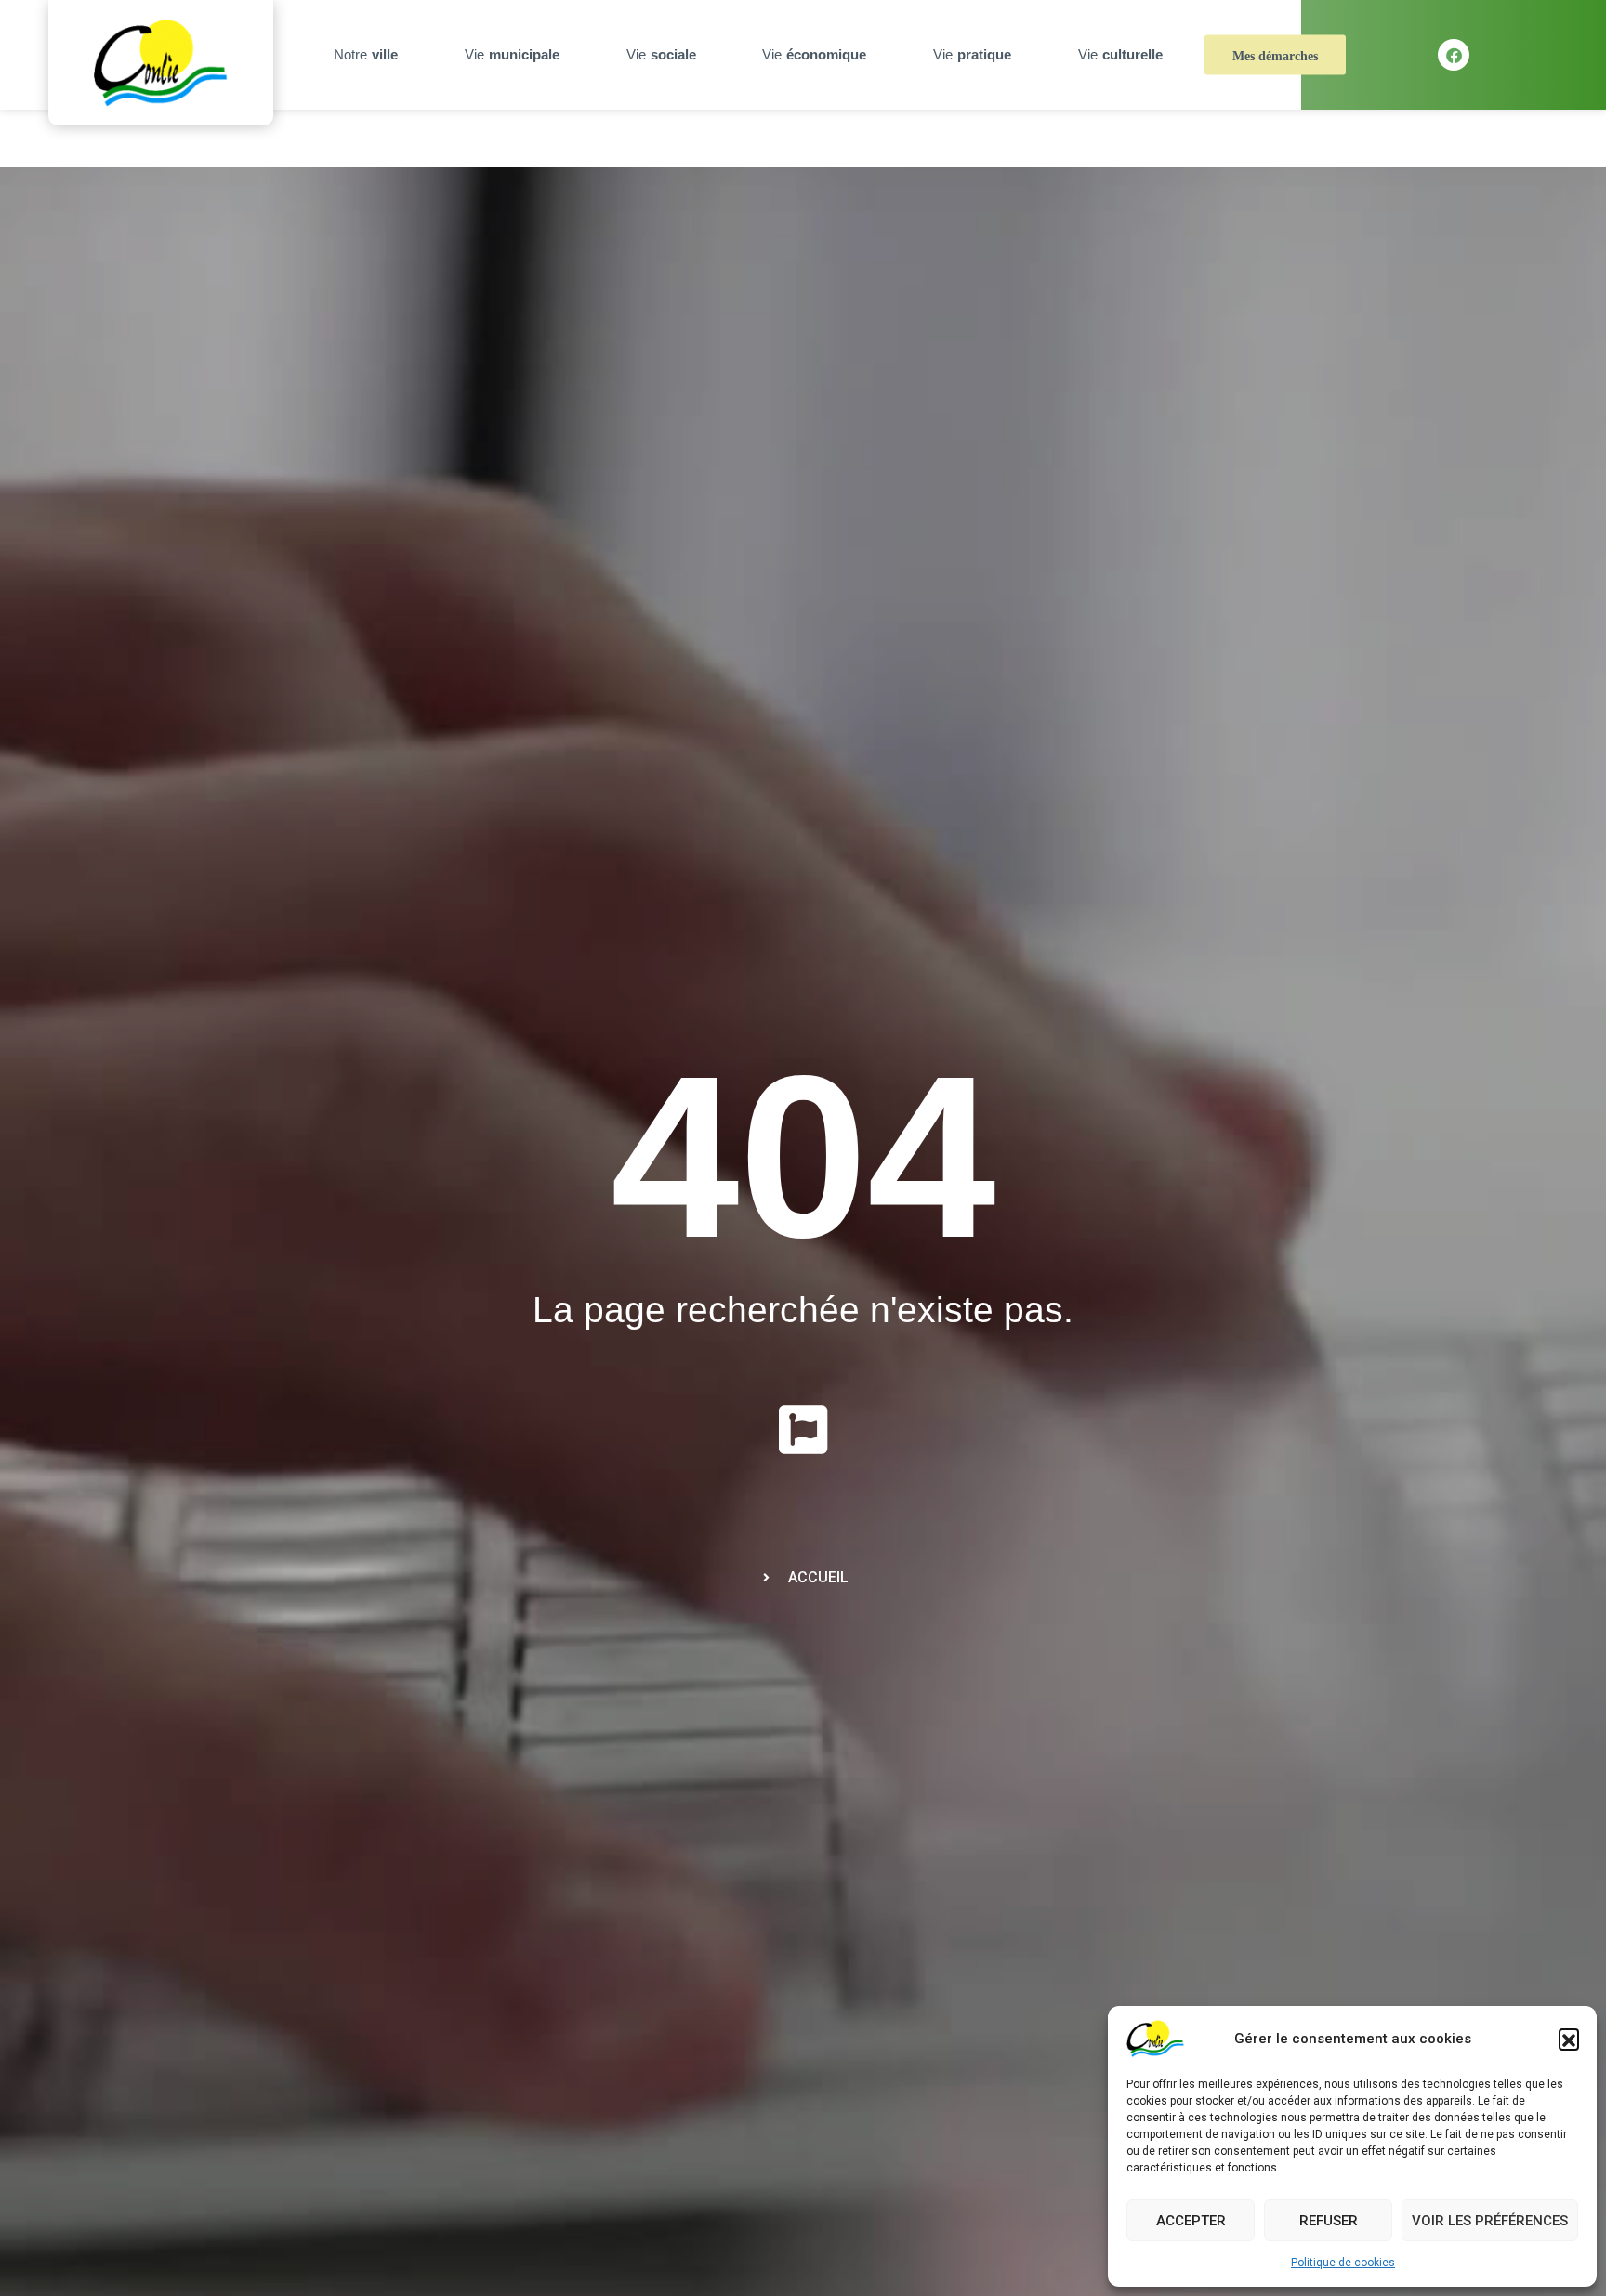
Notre (366, 54)
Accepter (1191, 2221)
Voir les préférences (1490, 2221)
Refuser (1329, 2221)
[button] (1569, 2039)
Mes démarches (1275, 56)
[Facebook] (1454, 55)
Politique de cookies (1343, 2263)
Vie (512, 54)
